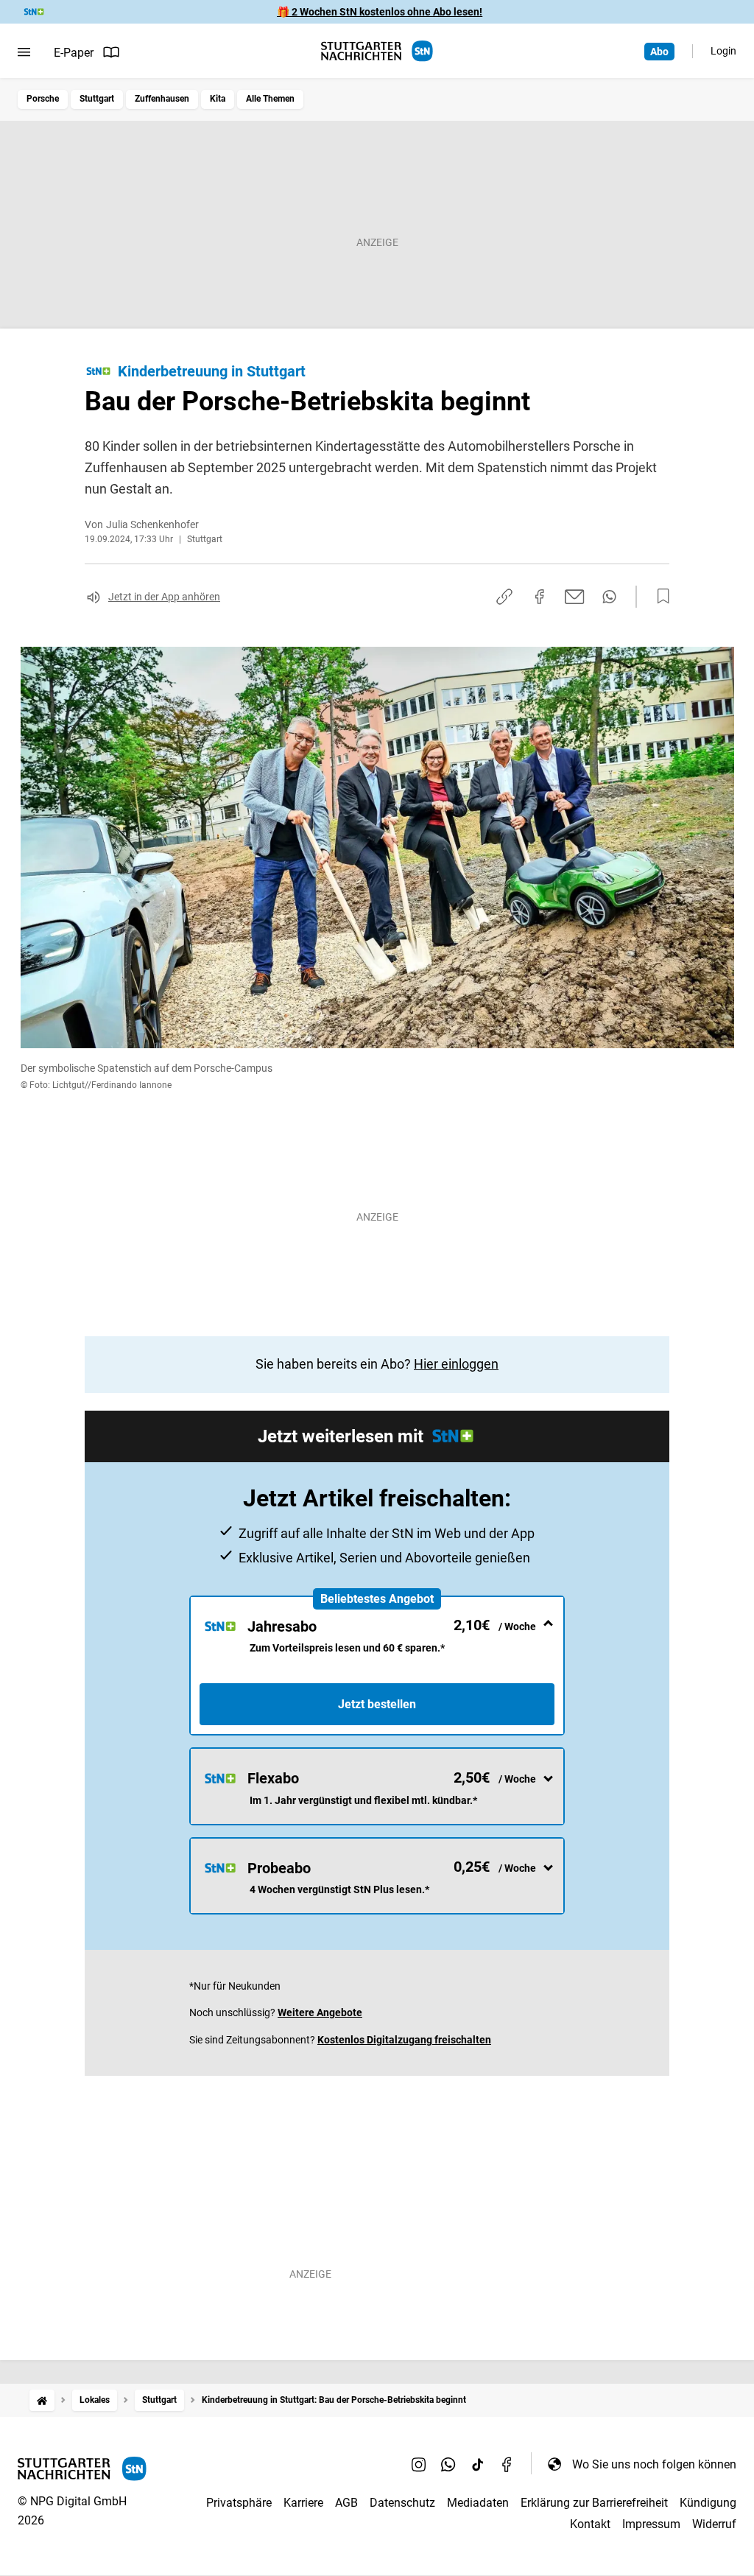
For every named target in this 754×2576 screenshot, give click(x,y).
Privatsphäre (239, 2503)
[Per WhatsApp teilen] (609, 597)
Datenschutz (402, 2503)
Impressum (651, 2524)
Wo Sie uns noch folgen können (654, 2464)
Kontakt (590, 2524)
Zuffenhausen (162, 99)
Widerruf (714, 2524)
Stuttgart (97, 99)
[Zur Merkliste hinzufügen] (659, 597)
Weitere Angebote (320, 2012)
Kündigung (708, 2503)
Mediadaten (478, 2503)
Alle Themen (270, 99)
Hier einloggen (456, 1364)
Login (723, 51)
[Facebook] (507, 2464)
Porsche (43, 99)
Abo (659, 52)
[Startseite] (42, 2400)
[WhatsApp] (448, 2464)
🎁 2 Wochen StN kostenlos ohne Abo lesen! (380, 12)
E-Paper (74, 53)
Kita (218, 99)
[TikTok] (478, 2464)
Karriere (303, 2503)
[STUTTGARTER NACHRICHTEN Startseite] (377, 51)
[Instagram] (419, 2464)
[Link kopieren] (504, 597)
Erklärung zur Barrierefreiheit (594, 2503)
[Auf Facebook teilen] (540, 597)
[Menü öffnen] (24, 52)
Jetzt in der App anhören (164, 597)
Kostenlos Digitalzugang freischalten (404, 2040)
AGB (346, 2503)
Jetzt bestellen (377, 1704)
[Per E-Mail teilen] (575, 597)
